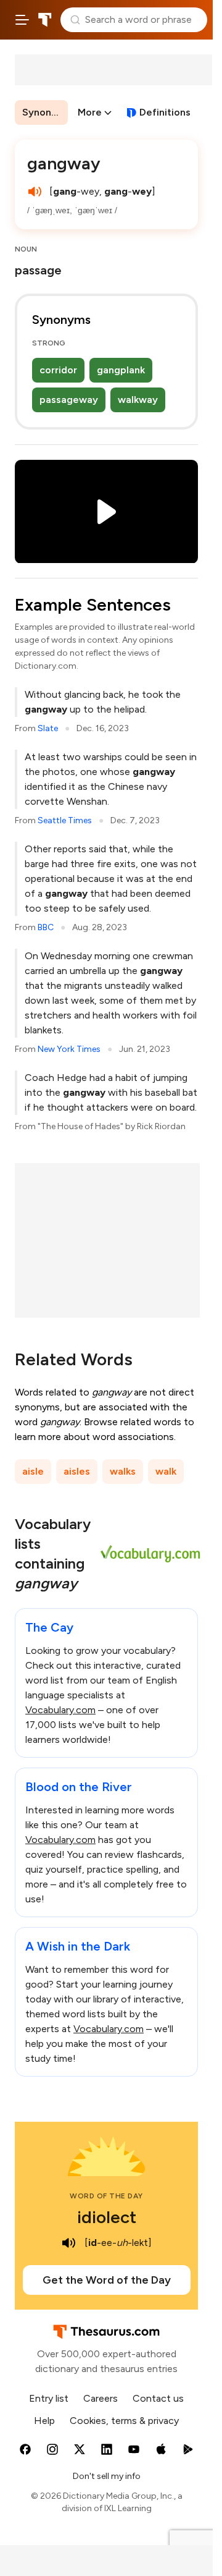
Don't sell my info (107, 2476)
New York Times (69, 1049)
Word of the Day (106, 2196)
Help (44, 2421)
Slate (48, 728)
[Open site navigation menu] (22, 20)
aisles (77, 1471)
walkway (138, 400)
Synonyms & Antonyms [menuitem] (45, 112)
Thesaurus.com (45, 20)
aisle (33, 1471)
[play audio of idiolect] (68, 2243)
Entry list (49, 2398)
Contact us (158, 2398)
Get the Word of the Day (107, 2280)
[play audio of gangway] (35, 192)
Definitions (165, 112)
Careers (101, 2398)
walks (123, 1471)
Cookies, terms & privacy (124, 2421)
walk (166, 1471)
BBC (46, 927)
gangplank (121, 370)
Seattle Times (65, 820)
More (90, 112)
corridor (58, 370)
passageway (69, 400)
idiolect (107, 2217)
